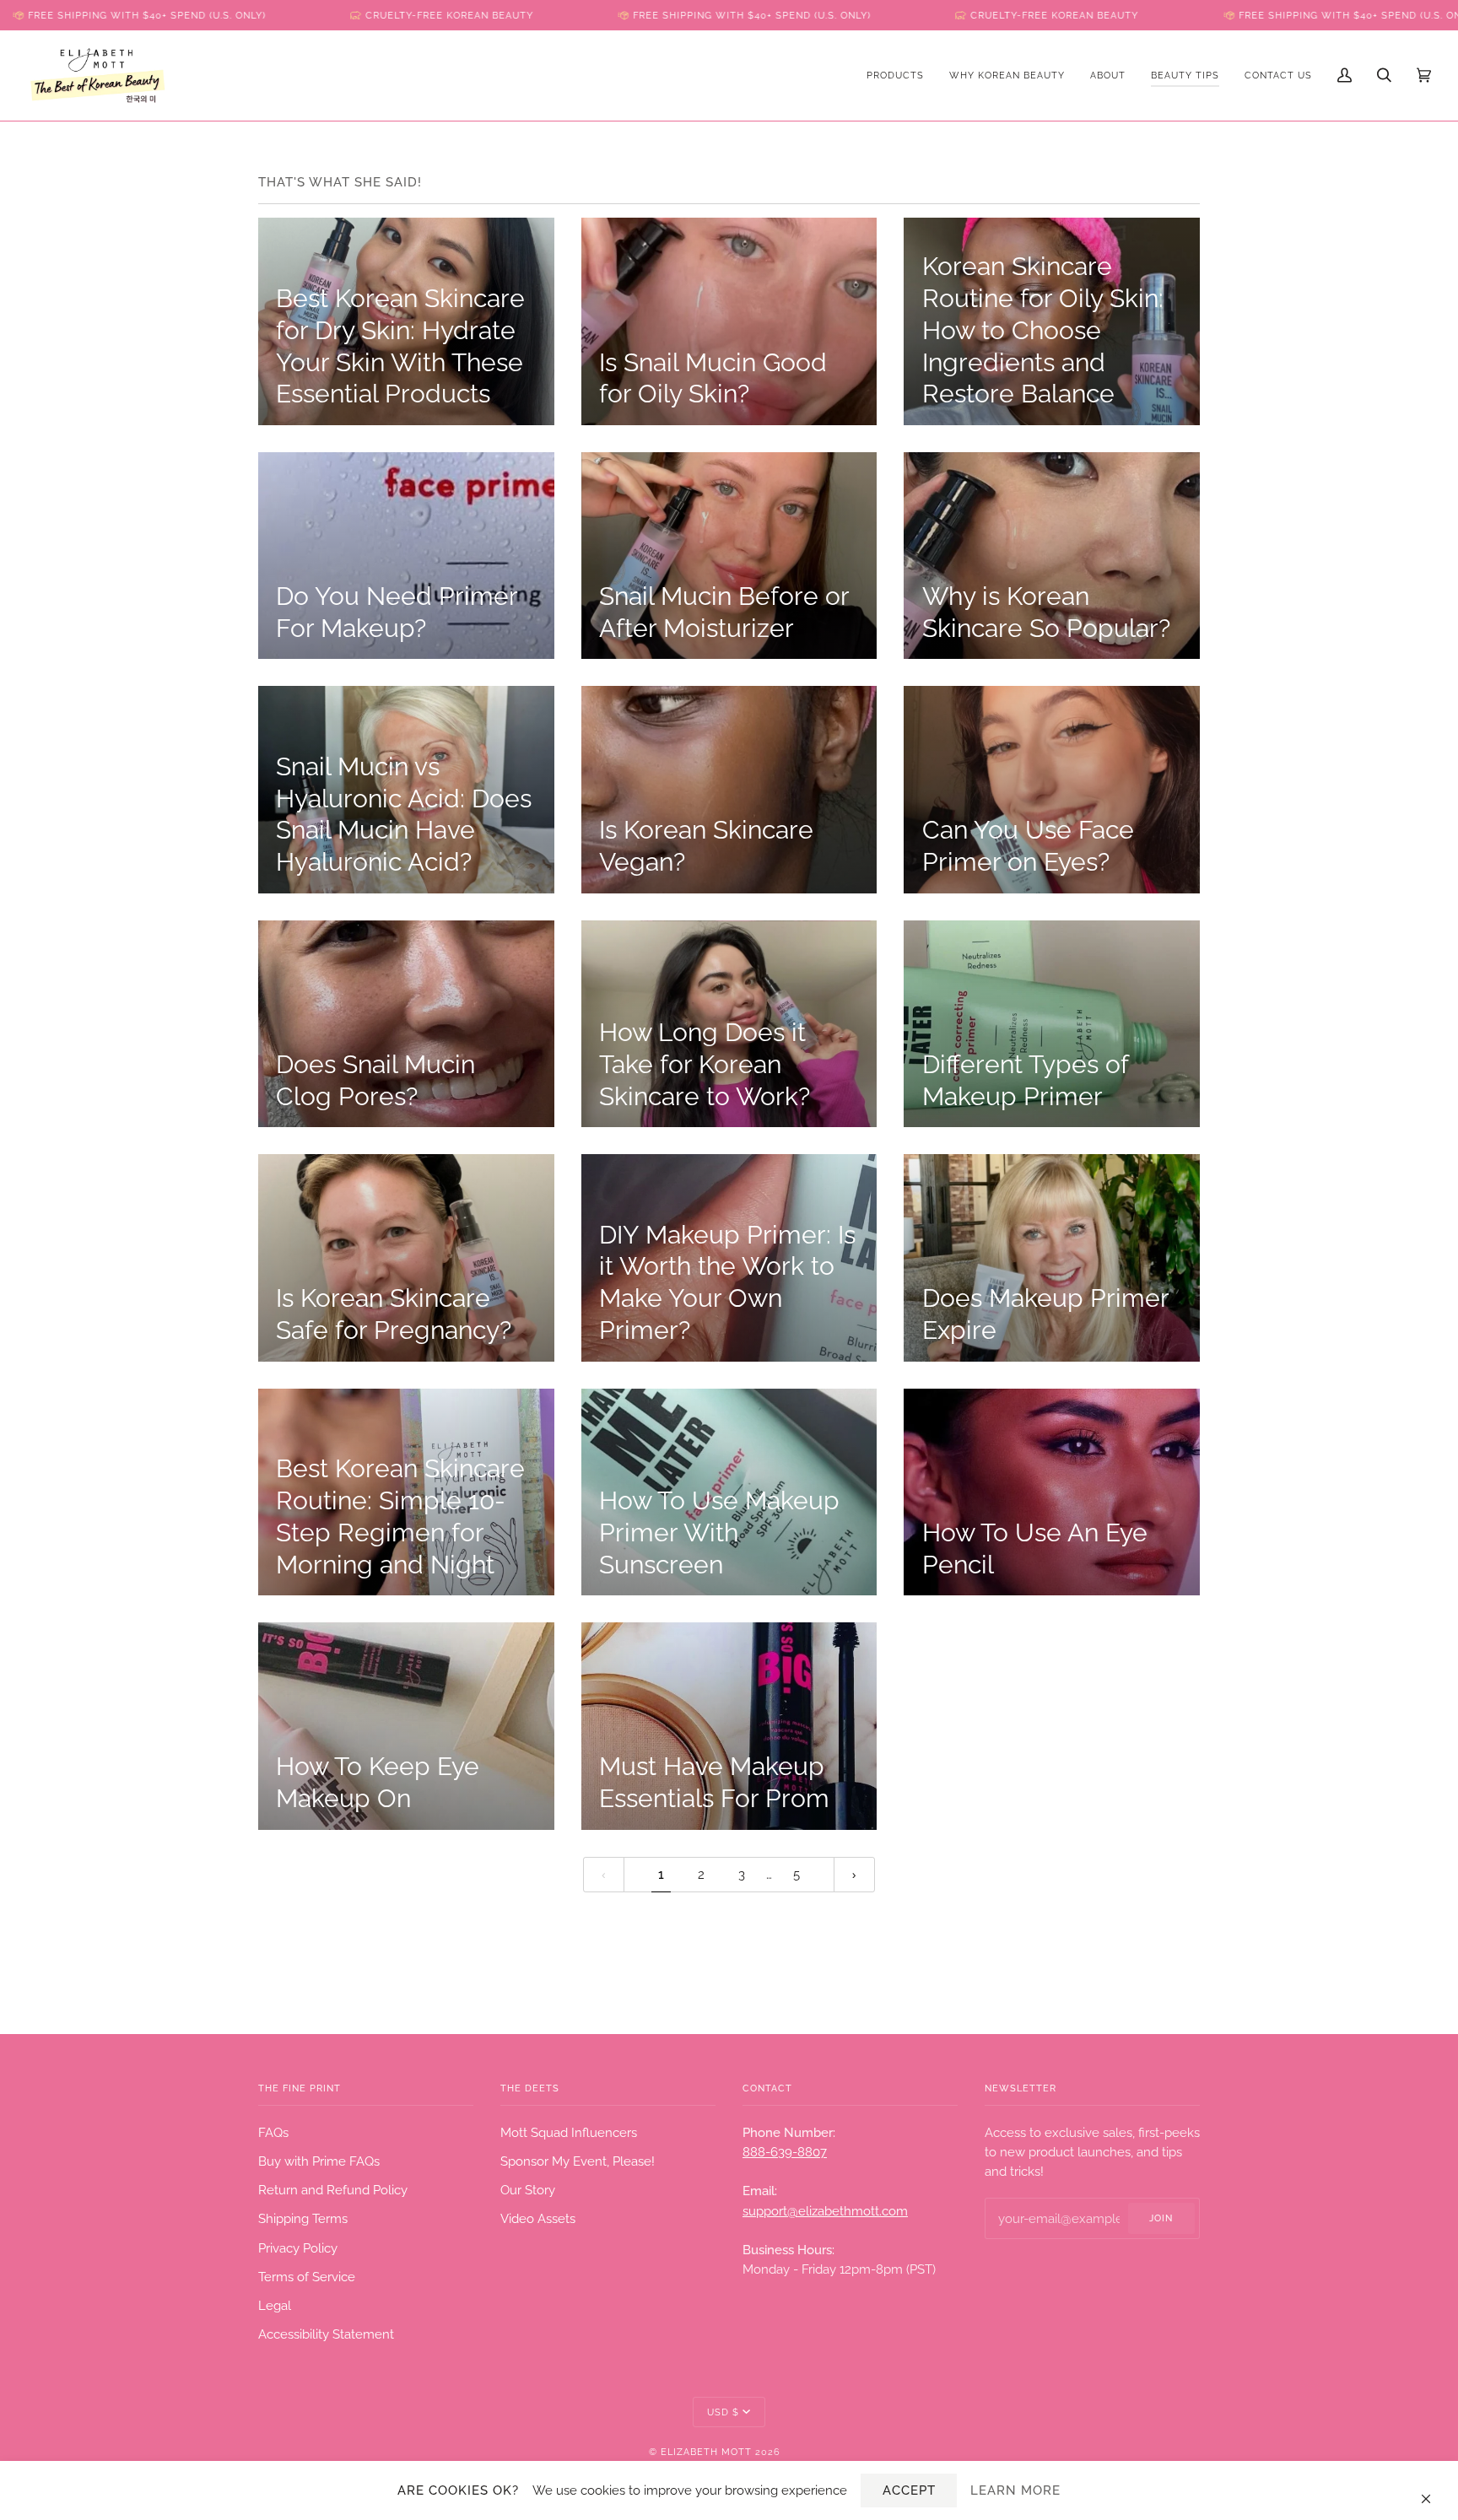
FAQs (273, 2132)
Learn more (1015, 2490)
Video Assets (538, 2218)
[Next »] (854, 1875)
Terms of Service (307, 2277)
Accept (909, 2490)
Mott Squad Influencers (569, 2132)
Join (1161, 2218)
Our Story (528, 2190)
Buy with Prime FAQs (319, 2161)
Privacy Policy (298, 2248)
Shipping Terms (303, 2218)
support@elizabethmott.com (825, 2211)
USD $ (723, 2412)
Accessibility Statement (326, 2334)
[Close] (1433, 2490)
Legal (275, 2305)
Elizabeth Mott (706, 2452)
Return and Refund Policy (333, 2190)
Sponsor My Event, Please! (578, 2161)
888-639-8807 (785, 2152)
